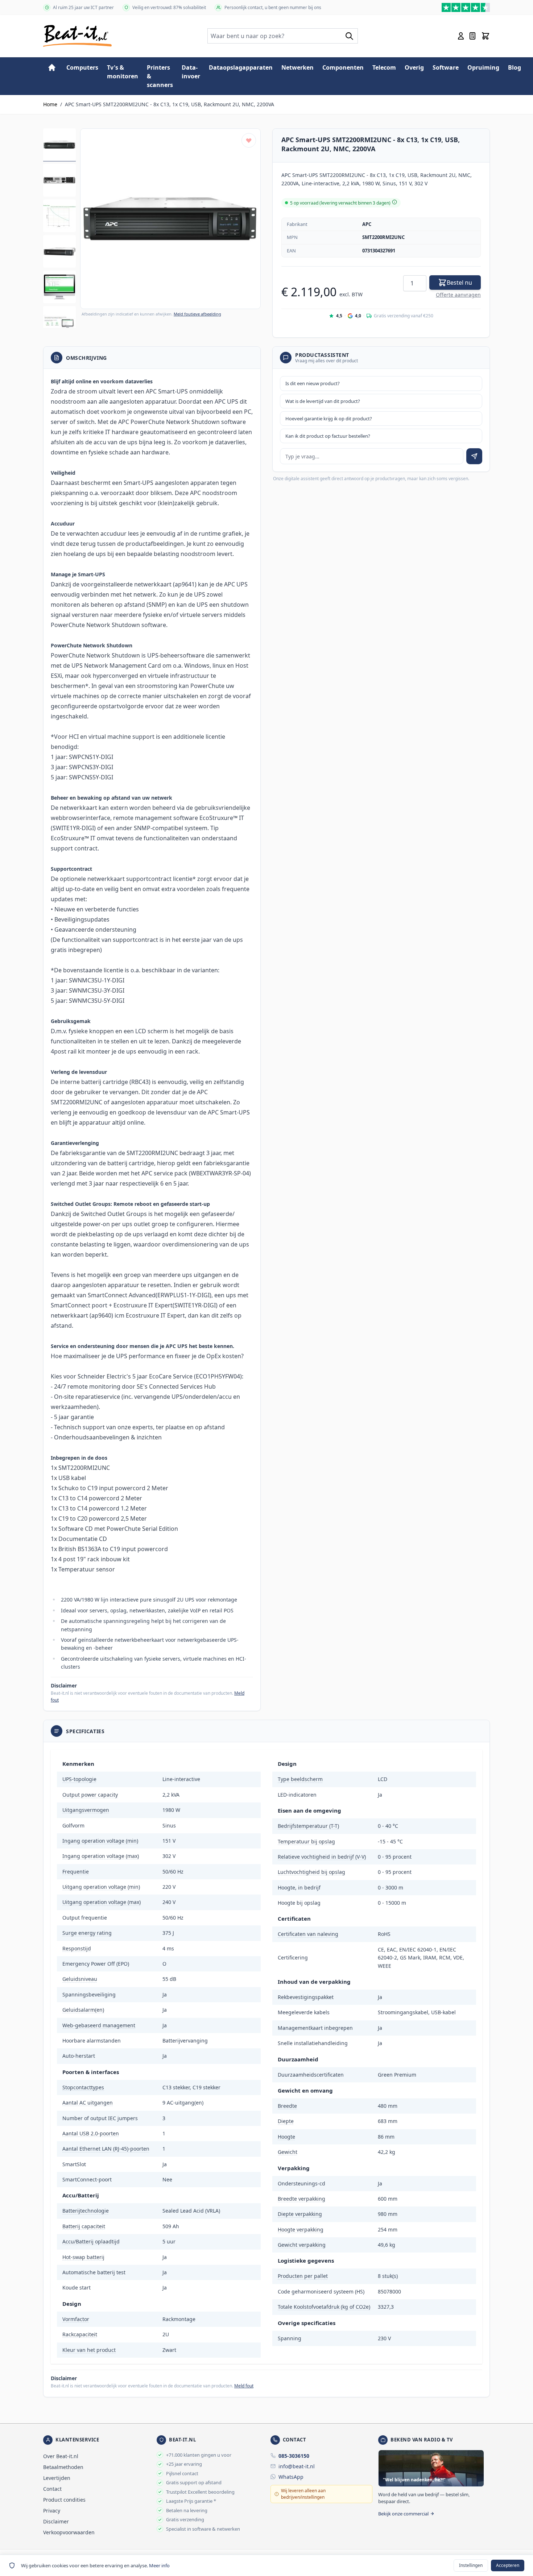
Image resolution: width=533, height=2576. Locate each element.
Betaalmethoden (63, 2467)
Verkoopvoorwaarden (69, 2532)
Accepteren (508, 2565)
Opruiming (483, 67)
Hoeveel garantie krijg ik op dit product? (329, 419)
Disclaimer (56, 2521)
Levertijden (57, 2478)
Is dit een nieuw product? (313, 383)
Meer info (159, 2565)
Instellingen (471, 2565)
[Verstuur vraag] (474, 456)
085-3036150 (294, 2456)
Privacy (52, 2511)
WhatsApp (291, 2477)
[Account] (461, 36)
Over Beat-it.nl (61, 2456)
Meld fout (244, 2386)
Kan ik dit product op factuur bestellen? (328, 436)
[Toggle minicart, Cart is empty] (486, 36)
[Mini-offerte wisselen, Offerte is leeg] (472, 36)
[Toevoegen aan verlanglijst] (249, 140)
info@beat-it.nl (297, 2466)
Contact (52, 2489)
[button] (170, 219)
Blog (515, 67)
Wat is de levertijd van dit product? (323, 401)
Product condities (64, 2500)
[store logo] (77, 36)
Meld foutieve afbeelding (197, 314)
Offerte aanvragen (458, 295)
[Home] (52, 67)
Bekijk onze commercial (403, 2514)
